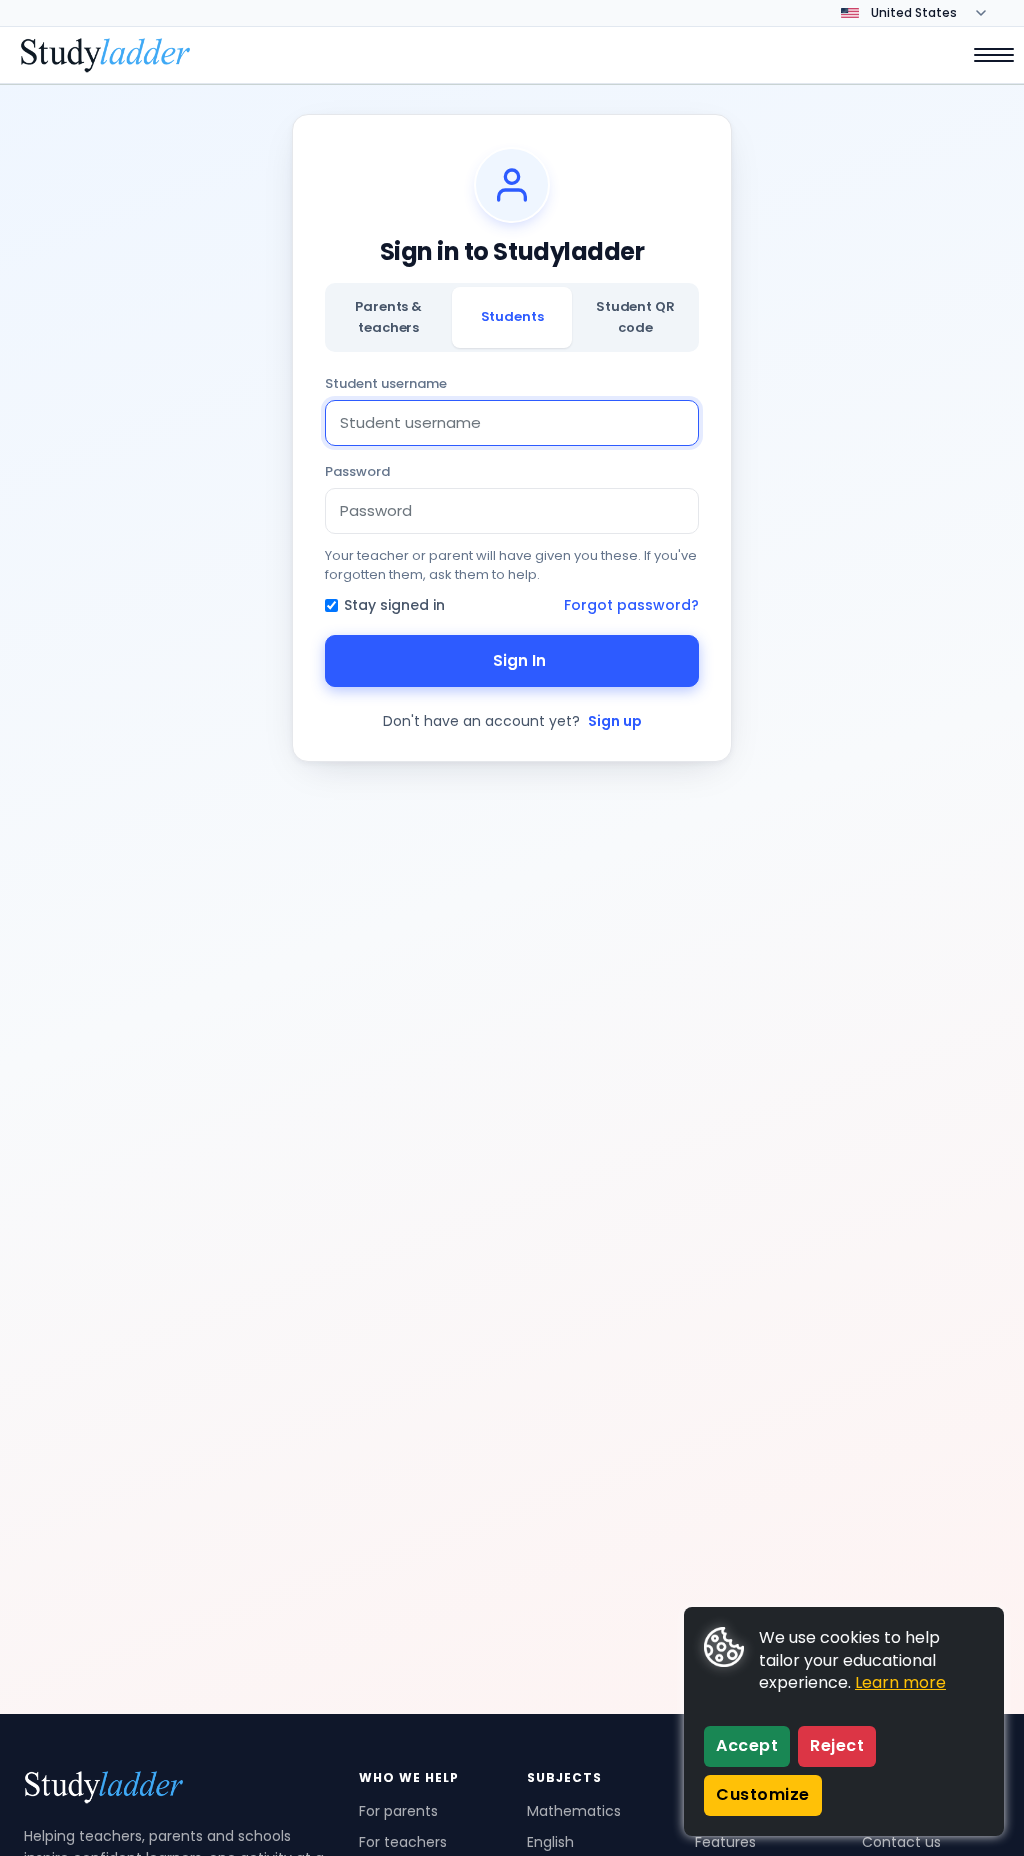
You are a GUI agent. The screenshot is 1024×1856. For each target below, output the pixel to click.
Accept (747, 1745)
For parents (398, 1811)
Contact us (901, 1842)
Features (725, 1842)
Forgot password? (631, 605)
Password (357, 471)
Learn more (900, 1682)
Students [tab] (512, 316)
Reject (837, 1745)
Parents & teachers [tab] (388, 316)
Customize (763, 1794)
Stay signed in (394, 605)
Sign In (519, 660)
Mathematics (574, 1811)
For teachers (403, 1842)
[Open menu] (984, 55)
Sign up (615, 721)
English (550, 1842)
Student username (386, 383)
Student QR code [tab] (635, 316)
